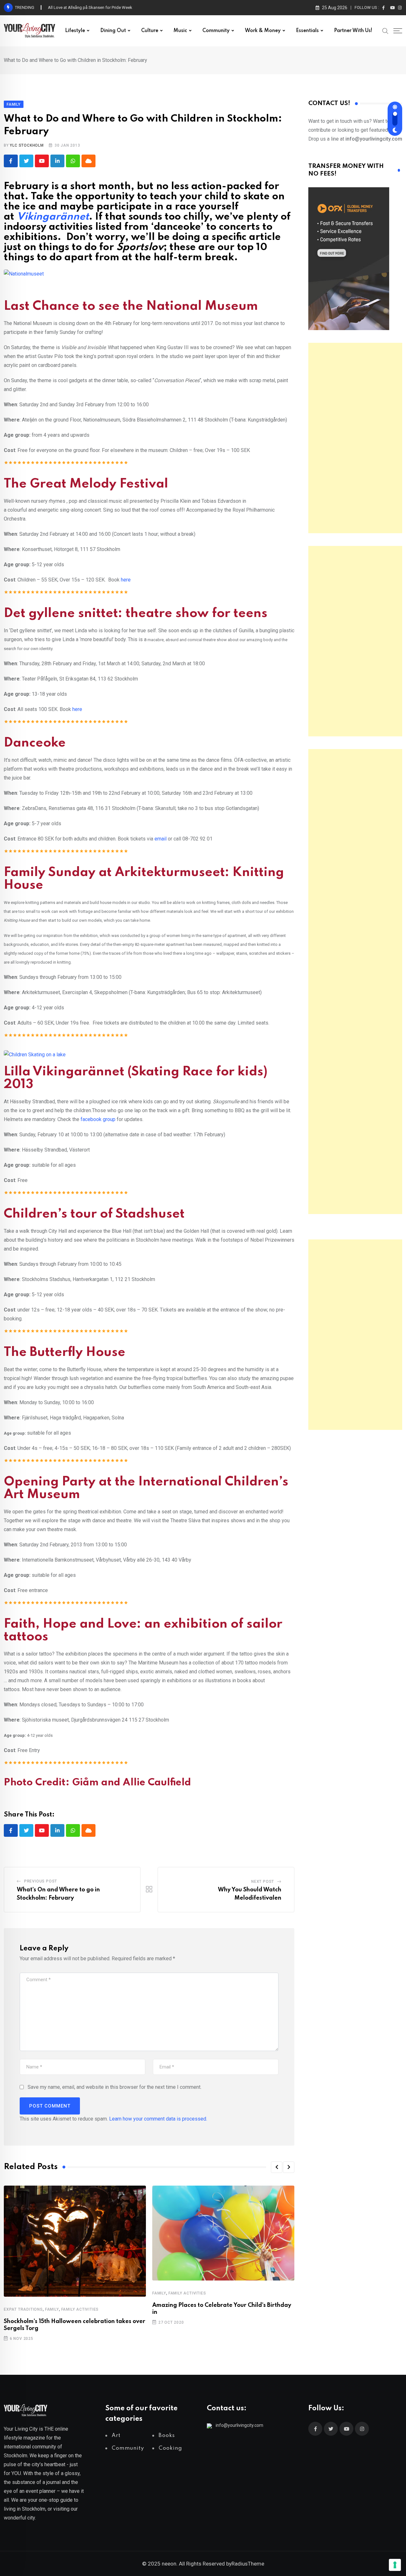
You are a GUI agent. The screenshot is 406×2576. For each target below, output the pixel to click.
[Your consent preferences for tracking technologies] (395, 2565)
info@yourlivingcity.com (239, 2425)
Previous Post (41, 1881)
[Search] (385, 30)
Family (52, 2309)
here (126, 580)
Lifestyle (75, 31)
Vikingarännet (53, 217)
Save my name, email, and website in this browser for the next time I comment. (115, 2087)
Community (216, 31)
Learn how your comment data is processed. (158, 2119)
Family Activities (80, 2309)
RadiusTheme (248, 2564)
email (160, 839)
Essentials (307, 31)
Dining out (113, 31)
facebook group (98, 1119)
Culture (150, 31)
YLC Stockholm (27, 145)
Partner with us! (353, 31)
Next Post (263, 1882)
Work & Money (263, 31)
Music (180, 31)
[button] (277, 2167)
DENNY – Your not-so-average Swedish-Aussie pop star (99, 7)
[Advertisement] (355, 438)
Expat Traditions (23, 2309)
